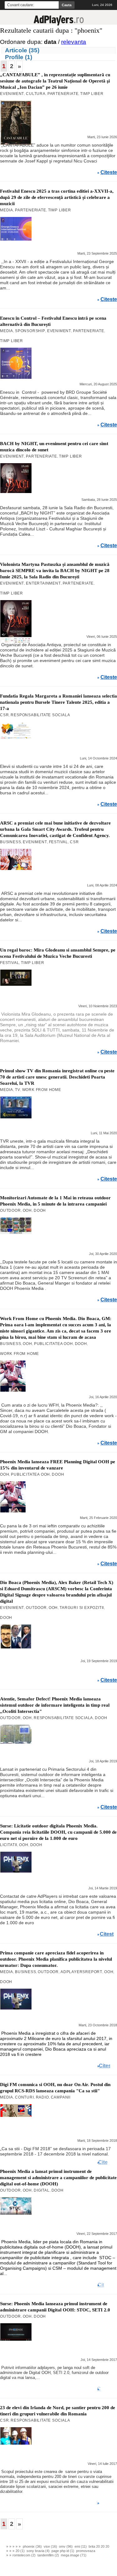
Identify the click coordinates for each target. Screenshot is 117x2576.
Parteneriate (63, 94)
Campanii (61, 2097)
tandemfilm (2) (48, 2555)
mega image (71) (74, 2555)
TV (18, 1090)
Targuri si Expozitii (82, 1608)
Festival (58, 842)
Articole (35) (22, 50)
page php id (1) (63, 2551)
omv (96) (66, 2546)
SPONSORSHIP (30, 331)
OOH (27, 1210)
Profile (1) (19, 57)
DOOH (40, 1210)
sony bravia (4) (38, 2551)
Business (10, 842)
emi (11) (81, 2546)
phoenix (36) (32, 2546)
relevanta (74, 42)
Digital (42, 2190)
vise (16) (50, 2546)
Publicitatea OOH (54, 1344)
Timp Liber (92, 94)
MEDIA (7, 210)
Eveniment (12, 94)
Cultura (36, 94)
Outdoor (10, 1210)
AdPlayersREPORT (81, 1972)
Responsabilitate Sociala (40, 715)
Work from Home (42, 1090)
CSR (4, 715)
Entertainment (43, 583)
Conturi (24, 2097)
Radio (42, 2097)
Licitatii (9, 1845)
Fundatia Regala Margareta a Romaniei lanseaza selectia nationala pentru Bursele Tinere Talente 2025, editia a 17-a (58, 702)
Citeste (109, 172)
